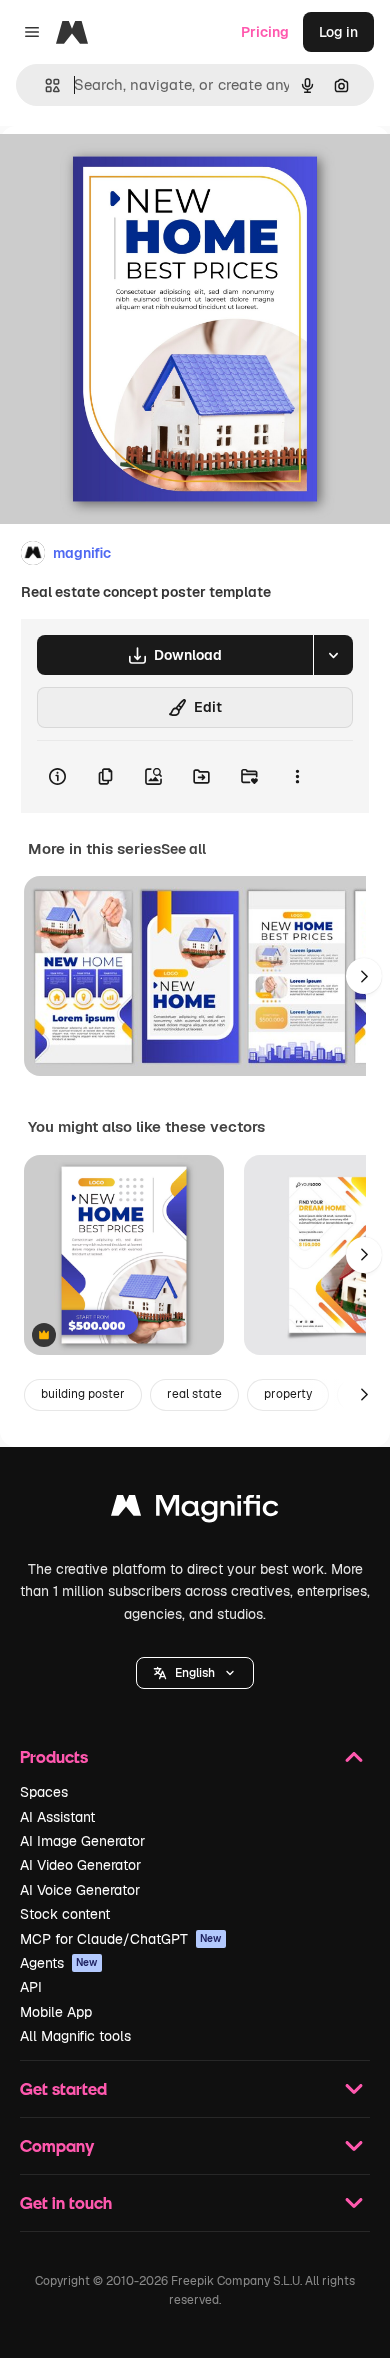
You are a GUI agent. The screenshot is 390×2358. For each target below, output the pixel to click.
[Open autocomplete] (44, 85)
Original (128, 171)
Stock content (65, 1914)
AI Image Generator (82, 1841)
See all (183, 849)
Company (57, 2145)
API (31, 1987)
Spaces (44, 1792)
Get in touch (66, 2202)
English (195, 1673)
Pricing (265, 32)
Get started (63, 2088)
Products (54, 1756)
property (288, 1394)
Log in (338, 32)
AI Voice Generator (80, 1890)
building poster (83, 1394)
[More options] (297, 777)
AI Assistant (57, 1817)
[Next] (364, 976)
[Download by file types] (333, 655)
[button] (195, 1673)
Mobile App (56, 2012)
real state (194, 1394)
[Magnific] (195, 1510)
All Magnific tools (75, 2036)
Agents (59, 1963)
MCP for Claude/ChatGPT (121, 1939)
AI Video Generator (80, 1865)
